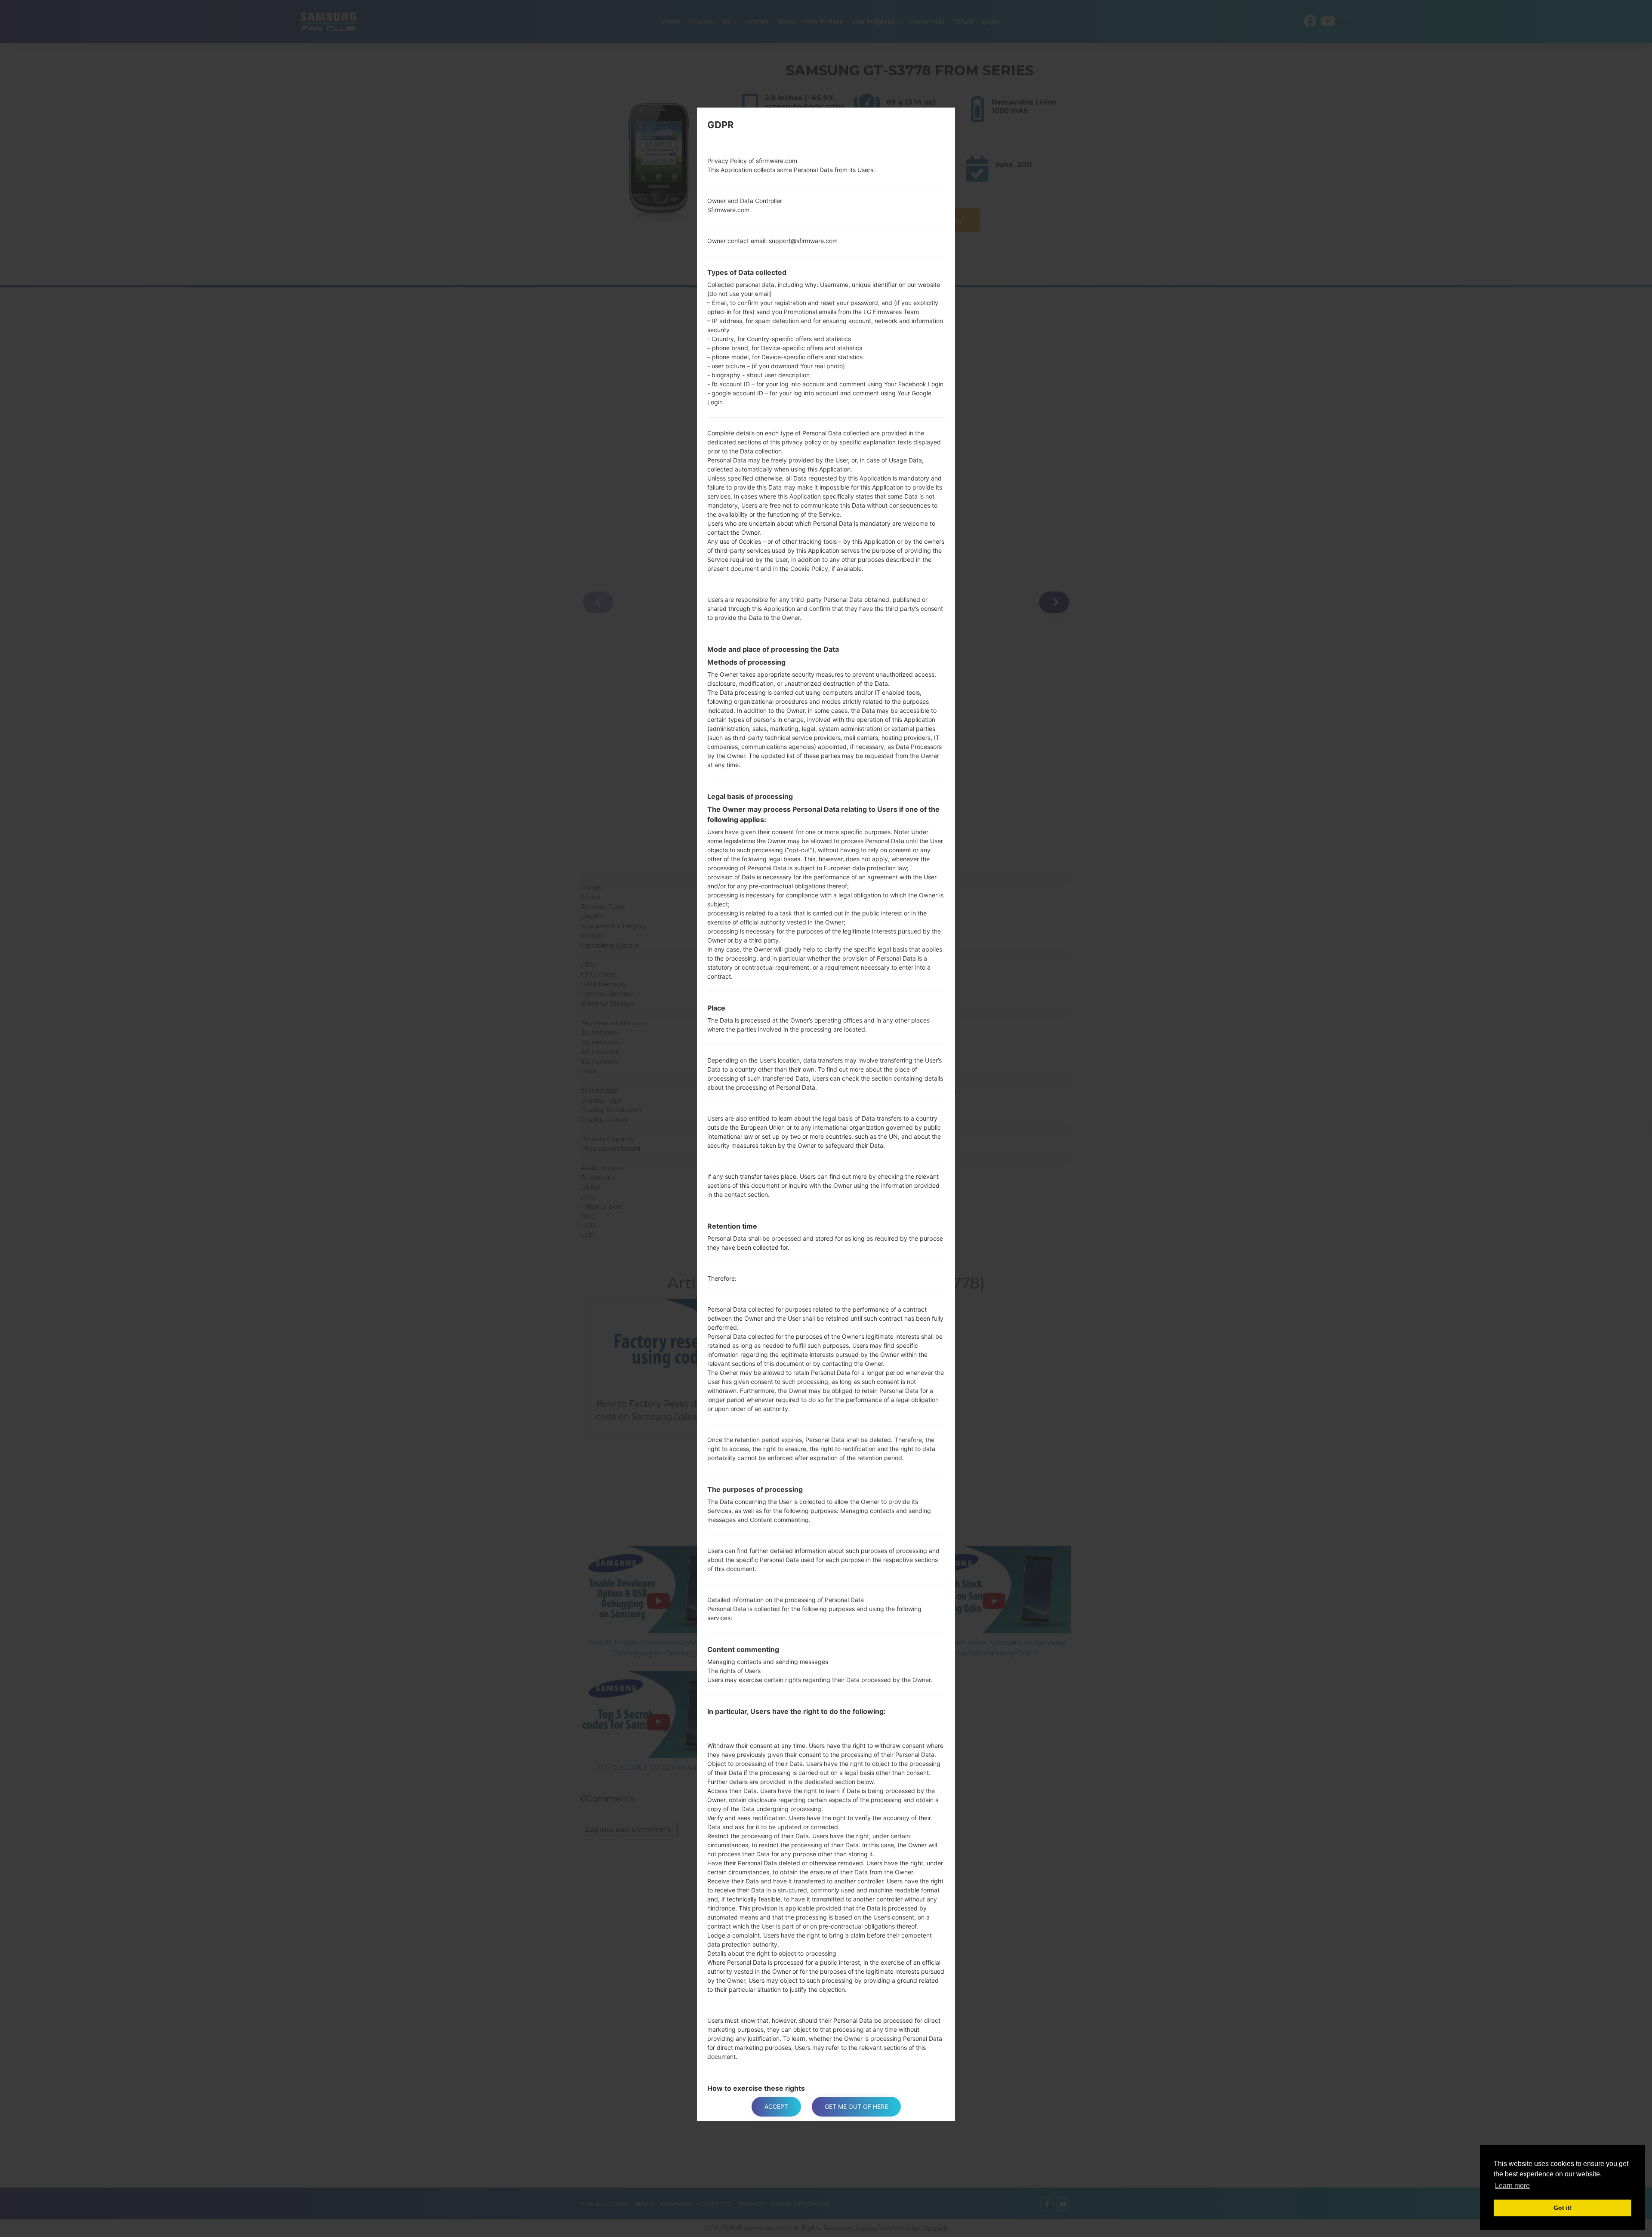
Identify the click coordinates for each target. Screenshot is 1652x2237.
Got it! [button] (1563, 2208)
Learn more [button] (1512, 2186)
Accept (776, 2106)
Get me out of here (856, 2106)
